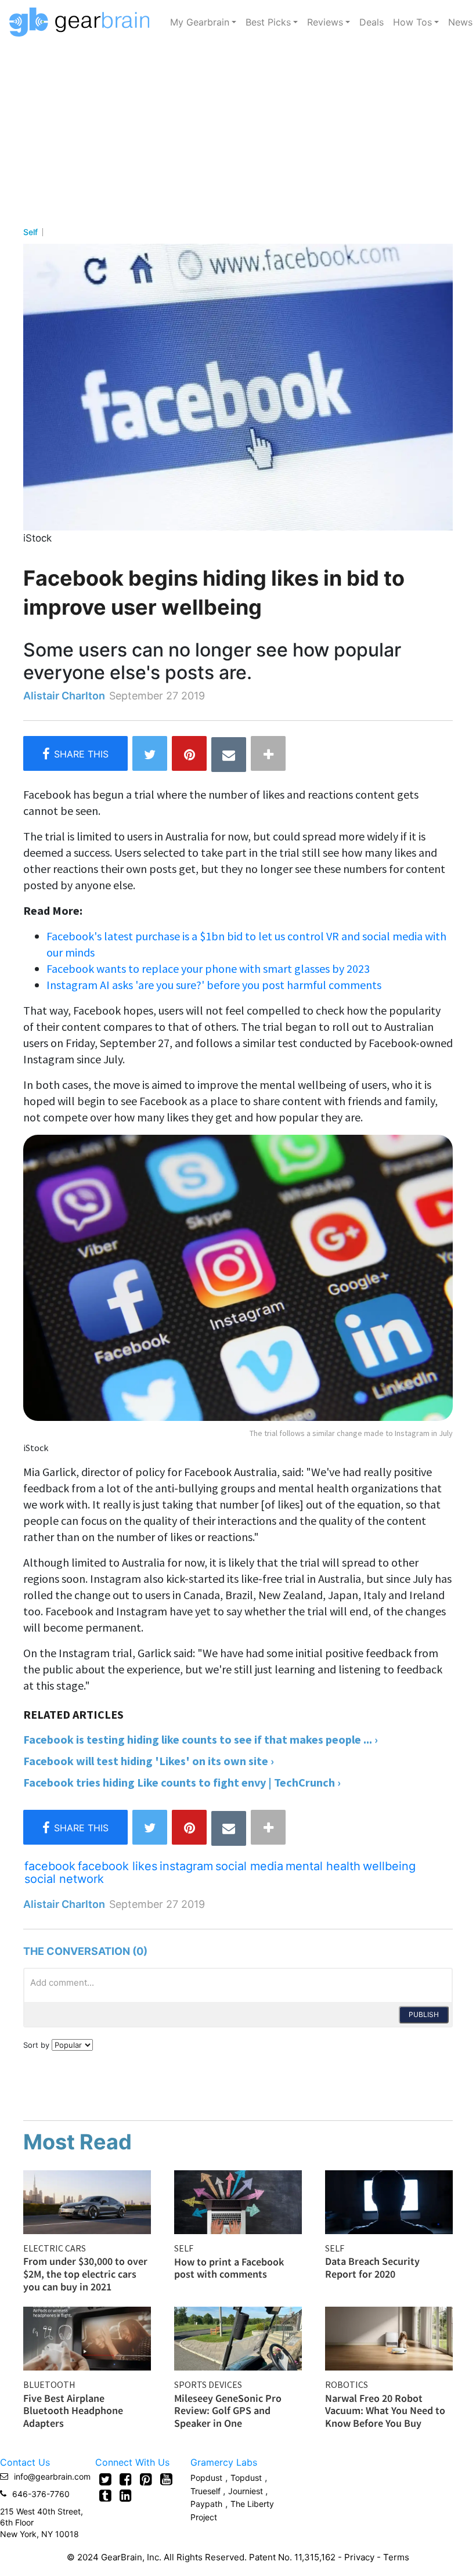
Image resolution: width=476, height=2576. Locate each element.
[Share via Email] (229, 755)
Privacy (359, 2557)
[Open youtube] (166, 2479)
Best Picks (268, 22)
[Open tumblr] (105, 2495)
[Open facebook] (126, 2479)
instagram (186, 1866)
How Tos (412, 22)
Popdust (206, 2478)
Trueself (207, 2491)
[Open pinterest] (146, 2479)
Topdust (246, 2478)
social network (64, 1879)
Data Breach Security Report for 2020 (372, 2267)
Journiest (247, 2491)
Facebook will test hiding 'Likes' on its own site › (149, 1761)
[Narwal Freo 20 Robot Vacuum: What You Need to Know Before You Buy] (389, 2337)
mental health (323, 1866)
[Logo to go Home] (83, 22)
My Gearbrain (200, 22)
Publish (424, 2014)
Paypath (206, 2504)
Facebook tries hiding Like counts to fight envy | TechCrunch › (182, 1782)
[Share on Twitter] (150, 753)
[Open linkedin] (126, 2495)
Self (30, 232)
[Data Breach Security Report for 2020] (389, 2201)
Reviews (325, 22)
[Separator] (268, 753)
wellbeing (389, 1866)
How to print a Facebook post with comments (229, 2268)
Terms (396, 2557)
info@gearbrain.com (52, 2476)
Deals (372, 22)
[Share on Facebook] (75, 753)
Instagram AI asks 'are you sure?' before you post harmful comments (214, 985)
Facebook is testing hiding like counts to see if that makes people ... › (201, 1739)
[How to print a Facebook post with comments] (238, 2201)
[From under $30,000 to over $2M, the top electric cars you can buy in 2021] (87, 2201)
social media (249, 1866)
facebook (50, 1866)
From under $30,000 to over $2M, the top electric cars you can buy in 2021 (85, 2274)
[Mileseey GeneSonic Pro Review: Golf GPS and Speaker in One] (238, 2337)
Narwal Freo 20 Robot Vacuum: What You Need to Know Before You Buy (385, 2411)
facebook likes (118, 1866)
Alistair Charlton (64, 696)
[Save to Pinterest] (189, 753)
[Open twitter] (105, 2479)
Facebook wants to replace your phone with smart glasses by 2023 (208, 968)
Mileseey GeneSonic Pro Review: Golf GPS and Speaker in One (228, 2411)
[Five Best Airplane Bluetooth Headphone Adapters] (87, 2337)
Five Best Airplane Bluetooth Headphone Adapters (73, 2411)
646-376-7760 (41, 2494)
